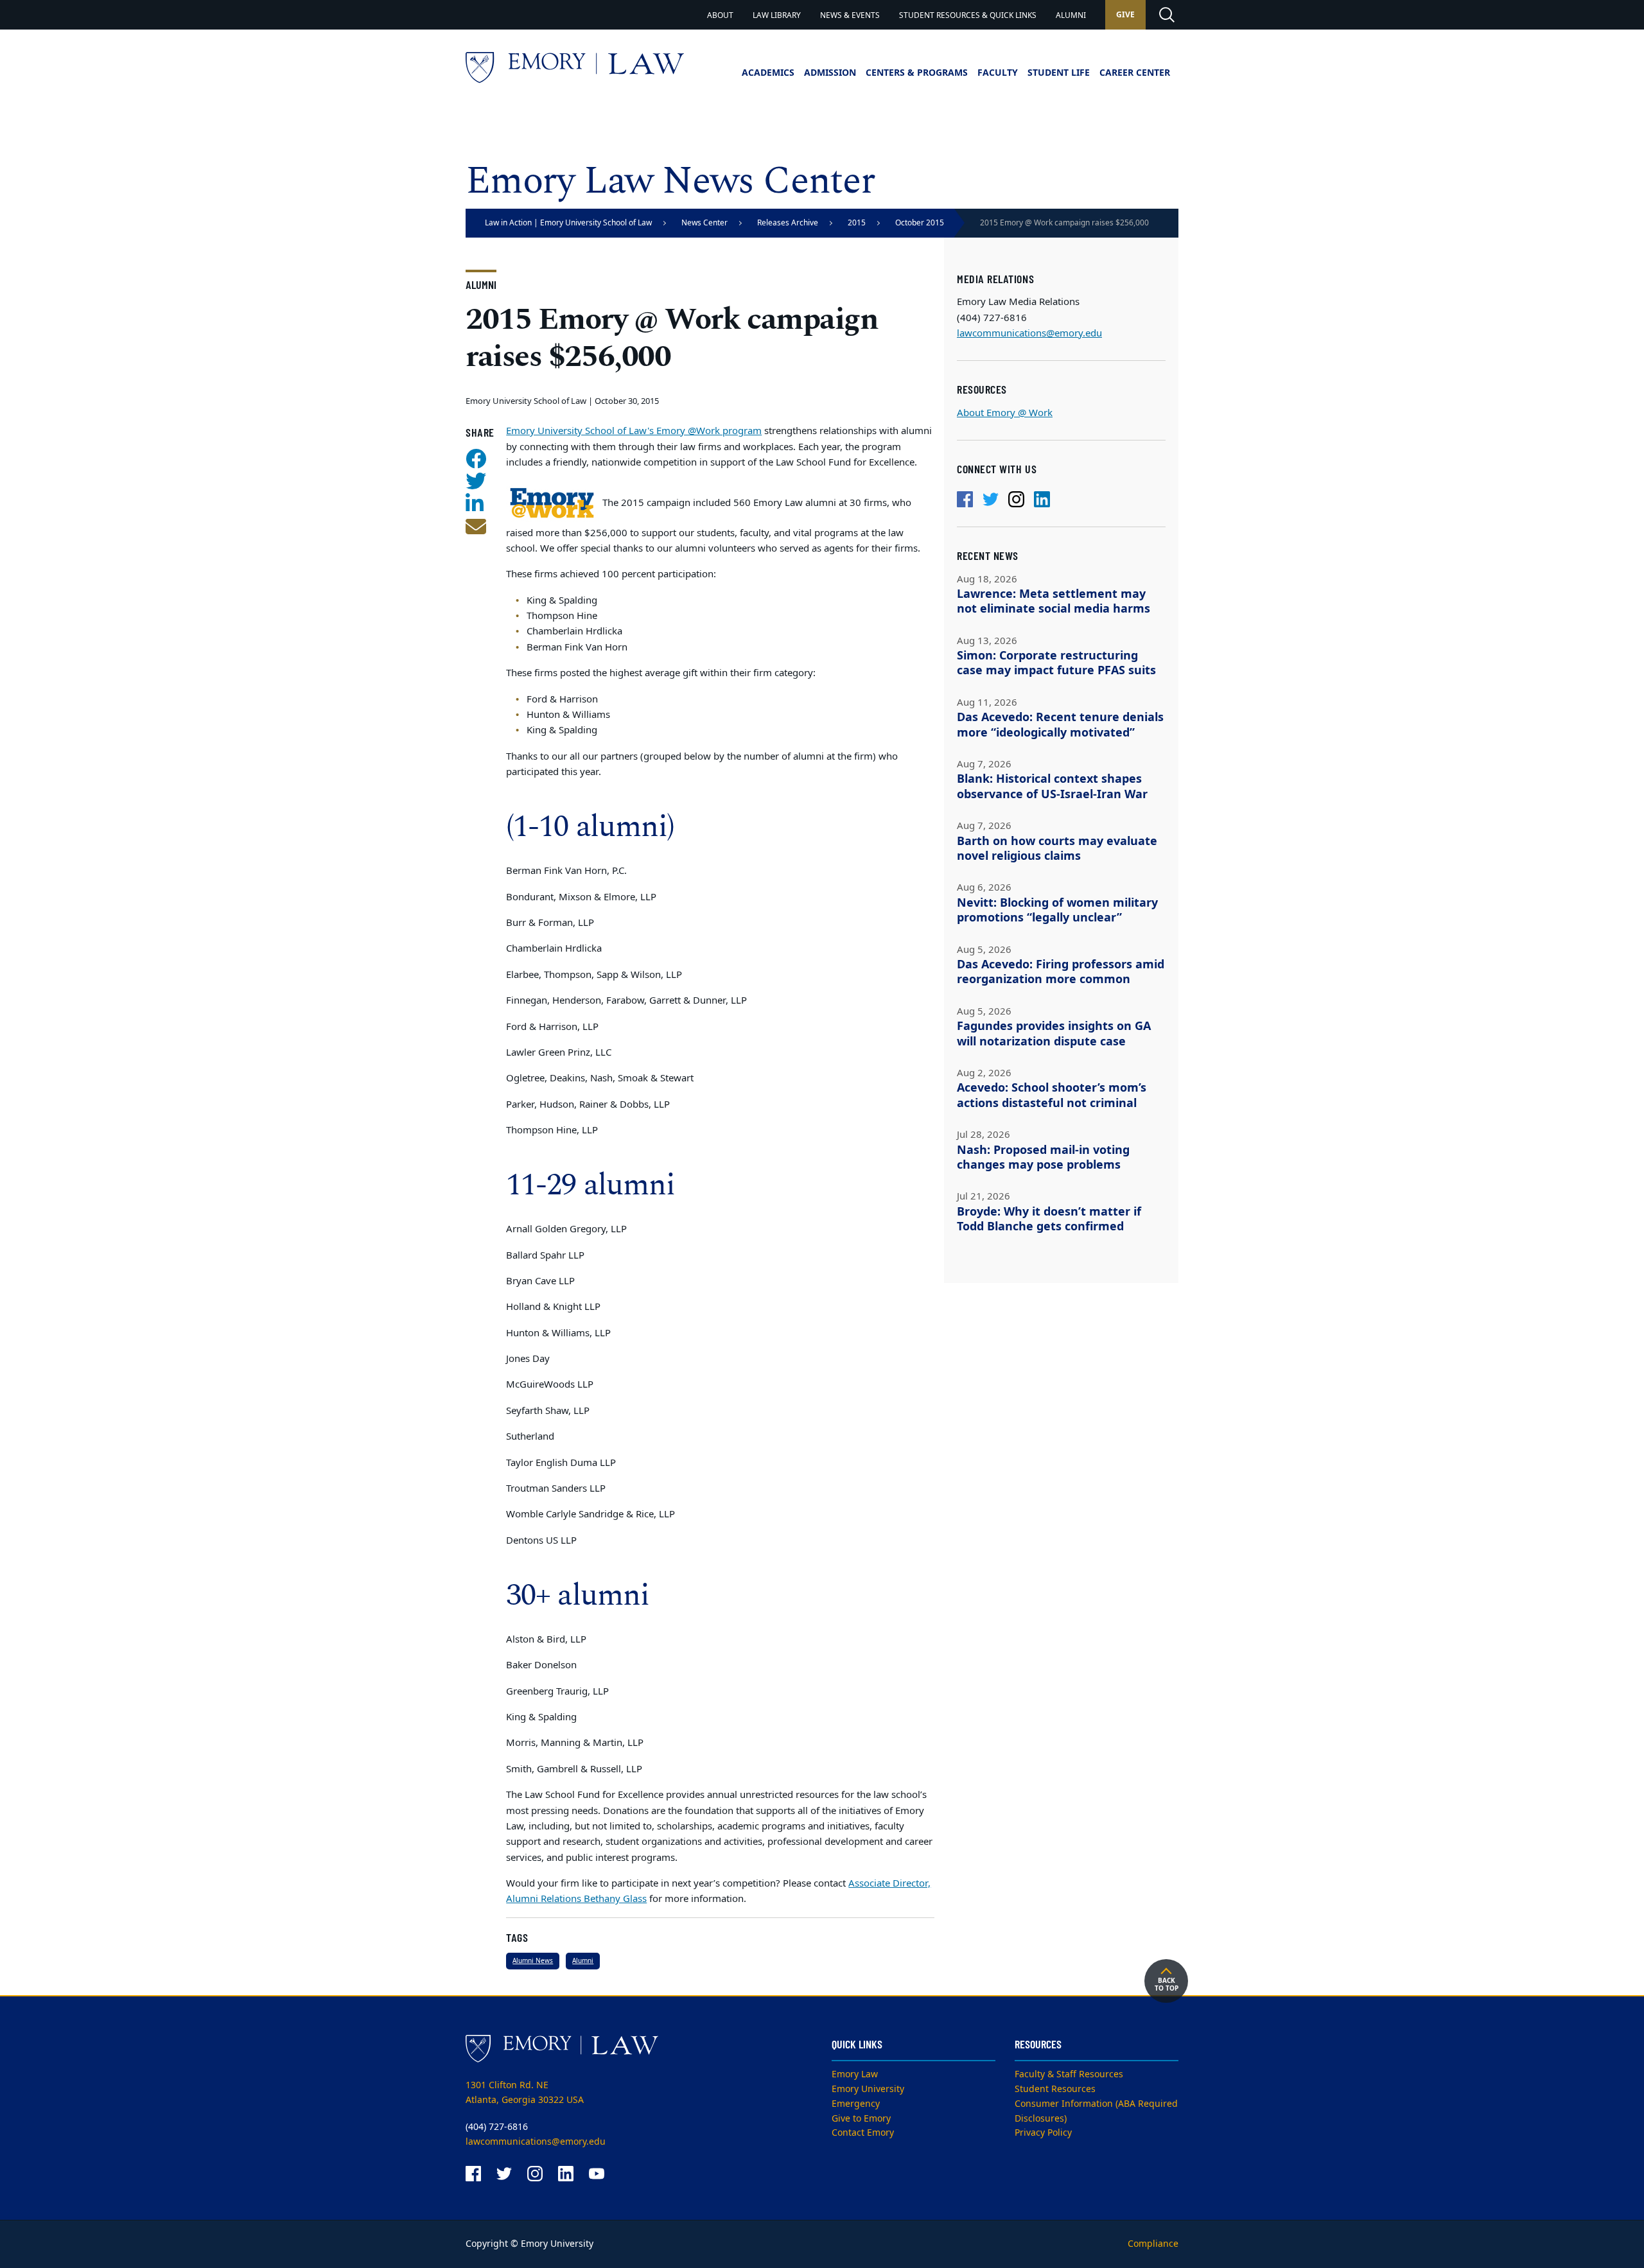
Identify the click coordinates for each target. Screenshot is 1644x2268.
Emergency (856, 2104)
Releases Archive (788, 223)
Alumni (1071, 15)
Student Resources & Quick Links (968, 15)
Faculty (998, 73)
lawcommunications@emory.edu (1029, 333)
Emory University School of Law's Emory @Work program (634, 431)
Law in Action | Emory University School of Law (568, 223)
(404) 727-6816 (497, 2127)
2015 (857, 223)
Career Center (1135, 73)
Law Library (777, 15)
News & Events (850, 15)
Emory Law (855, 2074)
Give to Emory (861, 2119)
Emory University (868, 2089)
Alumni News (533, 1961)
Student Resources (1055, 2089)
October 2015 (920, 223)
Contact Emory (863, 2133)
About (720, 15)
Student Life (1059, 73)
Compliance (1153, 2244)
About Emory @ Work (1005, 413)
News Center (704, 223)
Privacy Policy (1043, 2133)
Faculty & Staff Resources (1069, 2074)
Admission (830, 73)
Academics (768, 73)
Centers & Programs (917, 73)
